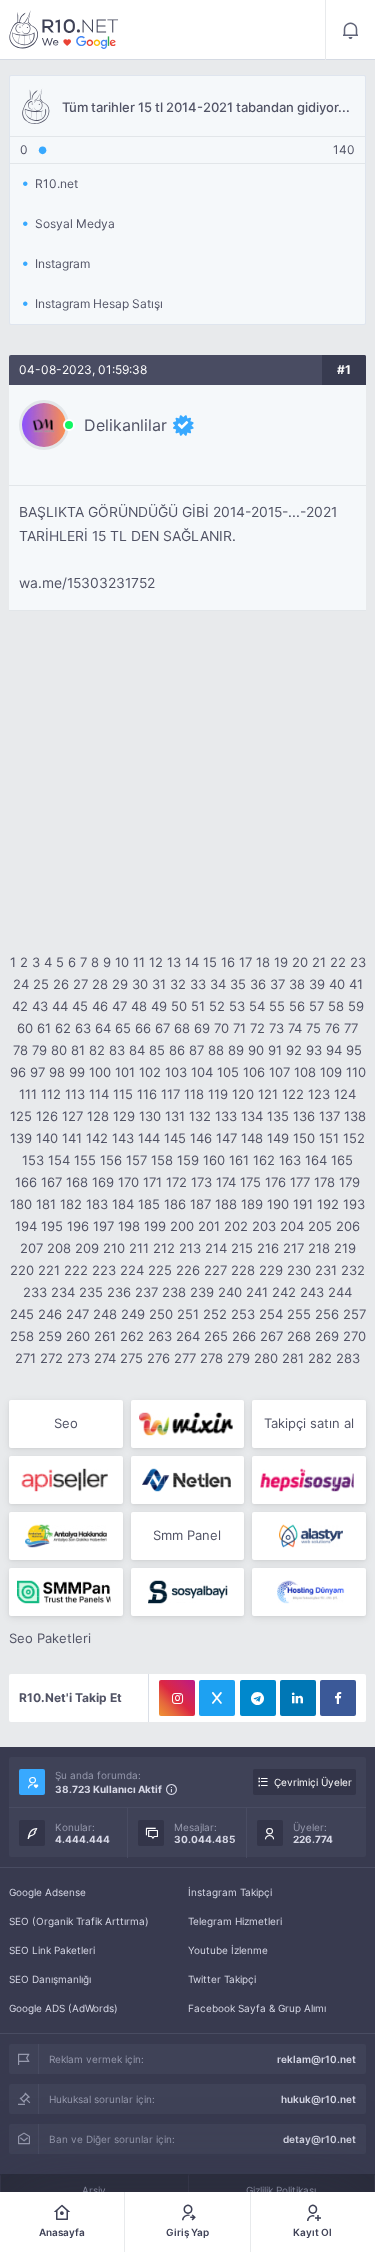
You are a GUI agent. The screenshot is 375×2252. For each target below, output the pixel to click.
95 (354, 1050)
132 (200, 1116)
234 (63, 1292)
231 (326, 1270)
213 (190, 1248)
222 (76, 1270)
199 (155, 1226)
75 (313, 1028)
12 (156, 962)
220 (22, 1270)
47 (119, 1006)
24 (21, 984)
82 (97, 1050)
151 (329, 1138)
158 (162, 1160)
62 (63, 1028)
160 (214, 1160)
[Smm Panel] (65, 1480)
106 (254, 1072)
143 (123, 1138)
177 (300, 1182)
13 (174, 962)
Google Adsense (47, 1892)
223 (104, 1270)
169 (103, 1182)
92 (294, 1050)
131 (175, 1116)
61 (44, 1028)
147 (226, 1138)
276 (158, 1358)
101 (125, 1072)
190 (278, 1204)
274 (105, 1358)
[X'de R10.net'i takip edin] (217, 1698)
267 (271, 1336)
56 (297, 1006)
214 (216, 1248)
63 (83, 1028)
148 (252, 1138)
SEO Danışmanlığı (50, 1979)
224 (132, 1270)
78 (20, 1050)
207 (31, 1248)
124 (345, 1094)
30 (140, 984)
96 (18, 1072)
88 (216, 1050)
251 (188, 1314)
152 (354, 1138)
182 (71, 1204)
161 (239, 1160)
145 (175, 1138)
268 (299, 1336)
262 (132, 1336)
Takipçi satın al (309, 1423)
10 (122, 962)
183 (97, 1204)
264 (188, 1336)
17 (245, 962)
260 (78, 1336)
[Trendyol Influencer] (187, 1424)
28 (100, 984)
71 (239, 1028)
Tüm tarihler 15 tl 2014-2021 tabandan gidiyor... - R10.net (64, 30)
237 (146, 1292)
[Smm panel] (65, 1592)
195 (52, 1226)
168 (77, 1182)
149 (278, 1138)
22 (338, 962)
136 (304, 1116)
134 (252, 1116)
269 (327, 1336)
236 (119, 1292)
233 (35, 1292)
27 (80, 984)
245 (22, 1314)
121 (268, 1094)
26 (61, 984)
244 (340, 1292)
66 (143, 1028)
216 (268, 1248)
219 (345, 1248)
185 (149, 1204)
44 (60, 1006)
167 (51, 1182)
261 (105, 1336)
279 (238, 1358)
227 (215, 1270)
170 (128, 1182)
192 (328, 1204)
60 (25, 1028)
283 (348, 1358)
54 (257, 1006)
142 (97, 1138)
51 (198, 1006)
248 (105, 1314)
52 (217, 1006)
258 (22, 1336)
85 (157, 1050)
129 (124, 1116)
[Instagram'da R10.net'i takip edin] (177, 1698)
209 (87, 1248)
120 (243, 1094)
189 (252, 1204)
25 (41, 984)
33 (198, 984)
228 (243, 1270)
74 (295, 1028)
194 (26, 1226)
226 (188, 1270)
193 (354, 1204)
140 (47, 1138)
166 (26, 1182)
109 (331, 1072)
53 (237, 1006)
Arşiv (94, 2190)
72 (257, 1028)
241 (257, 1292)
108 (305, 1072)
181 (46, 1204)
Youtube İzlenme (228, 1950)
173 (201, 1182)
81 (78, 1050)
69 (202, 1028)
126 (47, 1116)
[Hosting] (187, 1480)
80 (59, 1050)
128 (98, 1116)
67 (162, 1028)
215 (242, 1248)
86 (177, 1050)
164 (316, 1160)
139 (21, 1138)
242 (284, 1292)
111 (28, 1094)
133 (226, 1116)
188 (226, 1204)
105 (228, 1072)
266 (244, 1336)
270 (354, 1336)
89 (236, 1050)
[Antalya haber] (65, 1536)
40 (337, 984)
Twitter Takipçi (222, 1979)
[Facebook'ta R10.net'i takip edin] (338, 1698)
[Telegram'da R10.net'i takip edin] (258, 1698)
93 (314, 1050)
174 (226, 1182)
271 (25, 1358)
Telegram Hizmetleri (235, 1921)
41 (356, 984)
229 (271, 1270)
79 (39, 1050)
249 (133, 1314)
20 (300, 962)
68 (182, 1028)
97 (37, 1072)
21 (319, 962)
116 (147, 1094)
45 (80, 1006)
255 (299, 1314)
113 (75, 1094)
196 (78, 1226)
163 (290, 1160)
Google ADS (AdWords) (63, 2008)
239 (202, 1292)
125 (21, 1116)
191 (303, 1204)
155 (85, 1160)
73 (276, 1028)
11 (139, 962)
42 (20, 1006)
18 (263, 962)
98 (57, 1072)
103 (176, 1072)
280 (266, 1358)
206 (348, 1226)
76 (332, 1028)
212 (164, 1248)
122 (293, 1094)
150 (304, 1138)
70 (221, 1028)
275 (131, 1358)
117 (170, 1094)
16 (228, 962)
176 (275, 1182)
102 (150, 1072)
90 (256, 1050)
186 (175, 1204)
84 (137, 1050)
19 (281, 962)
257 (354, 1314)
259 (50, 1336)
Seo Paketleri (50, 1638)
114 (99, 1094)
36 (258, 984)
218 (319, 1248)
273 (78, 1358)
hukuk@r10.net (318, 2099)
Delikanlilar (125, 425)
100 (100, 1072)
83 (117, 1050)
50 (179, 1006)
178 (324, 1182)
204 (292, 1226)
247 (77, 1314)
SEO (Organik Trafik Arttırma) (79, 1921)
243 (312, 1292)
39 (317, 984)
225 (160, 1270)
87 (196, 1050)
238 (174, 1292)
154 (59, 1160)
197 (103, 1226)
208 (59, 1248)
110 (356, 1072)
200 (182, 1226)
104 (202, 1072)
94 (334, 1050)
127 (72, 1116)
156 (111, 1160)
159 (188, 1160)
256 (327, 1314)
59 (356, 1006)
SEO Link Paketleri (52, 1950)
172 (176, 1182)
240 (230, 1292)
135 (278, 1116)
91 (275, 1050)
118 (194, 1094)
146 (201, 1138)
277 (185, 1358)
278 (211, 1358)
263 (160, 1336)
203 (264, 1226)
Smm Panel (187, 1535)
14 (192, 962)
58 (336, 1006)
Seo (66, 1423)
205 (320, 1226)
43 (40, 1006)
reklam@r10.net (316, 2059)
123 (319, 1094)
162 (264, 1160)
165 (342, 1160)
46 (100, 1006)
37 (277, 984)
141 (72, 1138)
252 (215, 1314)
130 (150, 1116)
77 (351, 1028)
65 (123, 1028)
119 (218, 1094)
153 (33, 1160)
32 (178, 984)
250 (161, 1314)
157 (136, 1160)
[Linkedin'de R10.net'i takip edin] (298, 1698)
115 (123, 1094)
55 (277, 1006)
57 (316, 1006)
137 (329, 1116)
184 (123, 1204)
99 (77, 1072)
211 (139, 1248)
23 (358, 962)
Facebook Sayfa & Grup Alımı (257, 2008)
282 (320, 1358)
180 (21, 1204)
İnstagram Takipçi (230, 1892)
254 (271, 1314)
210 (114, 1248)
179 (349, 1182)
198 (129, 1226)
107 (279, 1072)
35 (238, 984)
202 (236, 1226)
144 (149, 1138)
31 (159, 984)
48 (139, 1006)
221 (49, 1270)
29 (120, 984)
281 (293, 1358)
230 (299, 1270)
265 (216, 1336)
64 (103, 1028)
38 (297, 984)
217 (293, 1248)
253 (243, 1314)
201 (209, 1226)
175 (250, 1182)
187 (200, 1204)
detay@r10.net (319, 2139)
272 (51, 1358)
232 (353, 1270)
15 (210, 962)
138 (355, 1116)
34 (218, 984)
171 (152, 1182)
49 (159, 1006)
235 (91, 1292)
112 (51, 1094)
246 (50, 1314)
